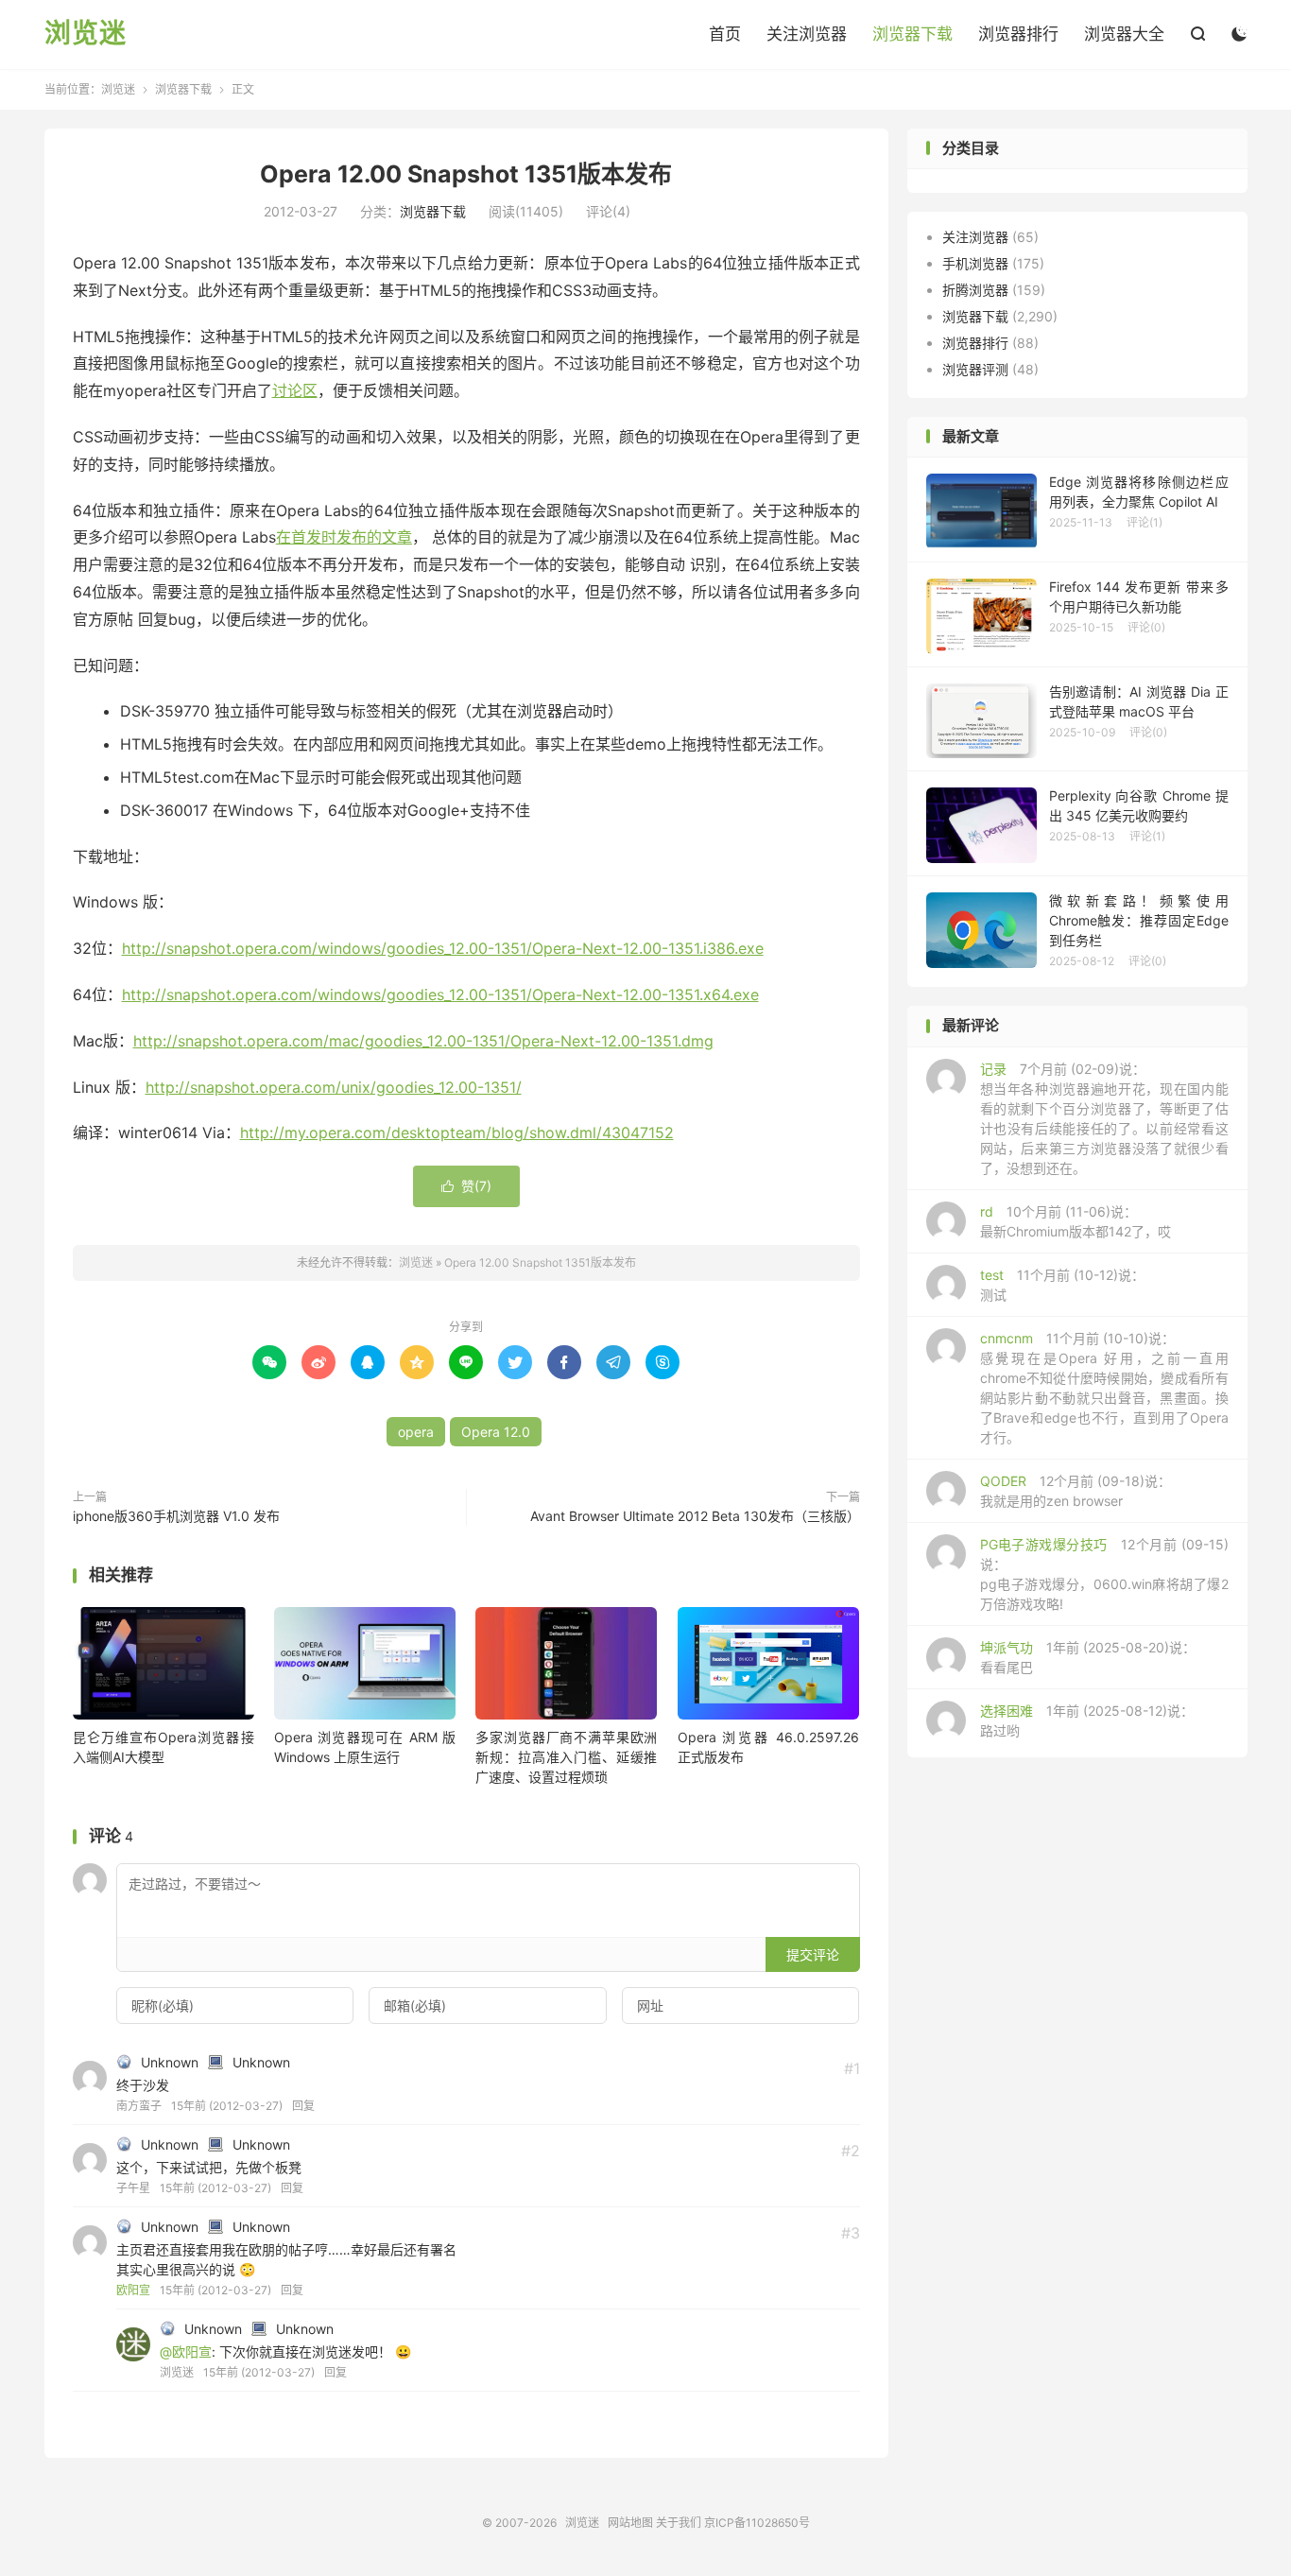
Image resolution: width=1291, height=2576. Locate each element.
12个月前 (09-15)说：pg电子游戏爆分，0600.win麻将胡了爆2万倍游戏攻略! (1104, 1574)
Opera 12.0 (496, 1432)
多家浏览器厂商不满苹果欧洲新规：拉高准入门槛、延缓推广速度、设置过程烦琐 (566, 1757)
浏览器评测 (975, 369)
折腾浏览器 (975, 290)
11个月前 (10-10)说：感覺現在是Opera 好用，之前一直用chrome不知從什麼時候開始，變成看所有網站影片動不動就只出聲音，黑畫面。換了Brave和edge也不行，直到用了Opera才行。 (1104, 1388)
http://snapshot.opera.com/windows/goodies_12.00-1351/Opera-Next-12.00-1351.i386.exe (443, 948)
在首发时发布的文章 (344, 537)
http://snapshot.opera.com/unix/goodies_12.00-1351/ (334, 1087)
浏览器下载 (912, 34)
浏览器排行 (1018, 34)
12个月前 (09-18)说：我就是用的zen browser (1076, 1491)
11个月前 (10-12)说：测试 (1062, 1285)
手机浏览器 (975, 263)
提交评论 (813, 1954)
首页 (725, 34)
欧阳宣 (133, 2290)
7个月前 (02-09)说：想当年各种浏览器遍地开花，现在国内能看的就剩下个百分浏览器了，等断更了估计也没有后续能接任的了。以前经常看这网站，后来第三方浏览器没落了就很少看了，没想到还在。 (1104, 1118)
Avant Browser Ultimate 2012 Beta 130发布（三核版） (695, 1516)
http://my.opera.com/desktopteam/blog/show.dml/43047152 (457, 1132)
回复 (303, 2106)
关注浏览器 (807, 34)
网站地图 (630, 2523)
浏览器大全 (1124, 34)
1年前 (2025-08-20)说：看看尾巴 (1088, 1657)
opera (416, 1432)
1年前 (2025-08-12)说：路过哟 (1087, 1720)
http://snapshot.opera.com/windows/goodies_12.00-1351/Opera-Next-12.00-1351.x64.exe (440, 994)
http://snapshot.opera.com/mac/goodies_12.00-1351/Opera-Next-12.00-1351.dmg (423, 1041)
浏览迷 (86, 34)
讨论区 (295, 390)
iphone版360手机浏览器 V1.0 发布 (176, 1516)
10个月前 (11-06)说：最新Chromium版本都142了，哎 (1076, 1221)
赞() (466, 1186)
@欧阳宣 (186, 2351)
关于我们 (679, 2523)
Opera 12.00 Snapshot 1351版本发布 (466, 174)
